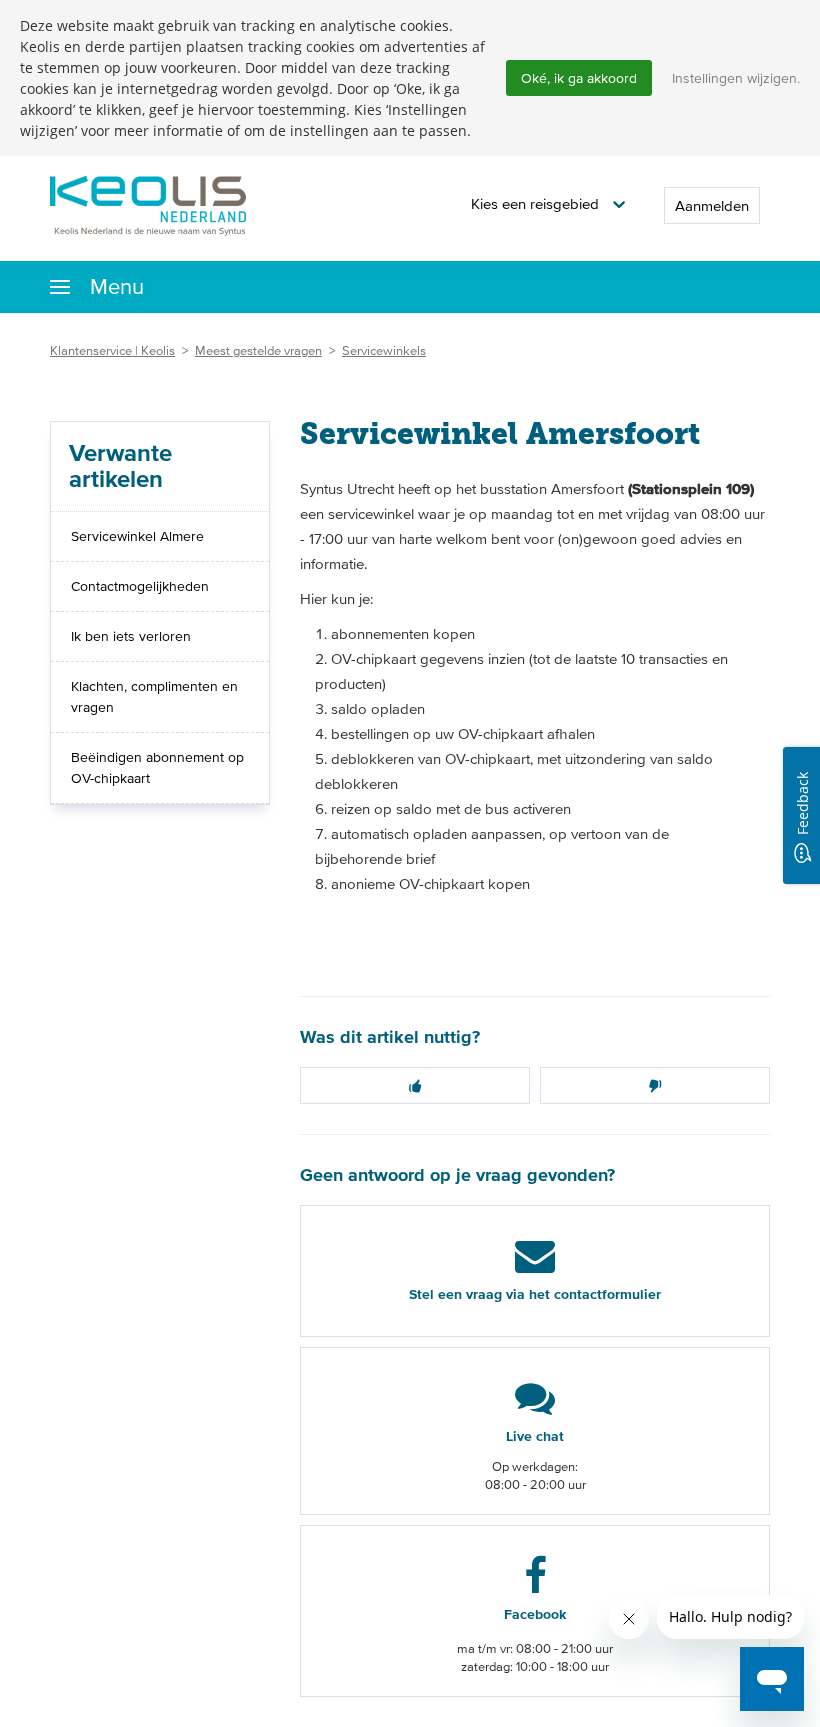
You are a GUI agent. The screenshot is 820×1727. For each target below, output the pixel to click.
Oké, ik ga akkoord (579, 78)
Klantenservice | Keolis (112, 350)
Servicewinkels (384, 350)
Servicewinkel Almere (137, 536)
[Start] (180, 204)
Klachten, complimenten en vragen (154, 696)
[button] (548, 204)
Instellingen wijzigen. (736, 78)
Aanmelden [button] (712, 205)
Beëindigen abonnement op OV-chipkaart (157, 767)
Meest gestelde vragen (258, 350)
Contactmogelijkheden (140, 586)
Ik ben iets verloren (131, 636)
